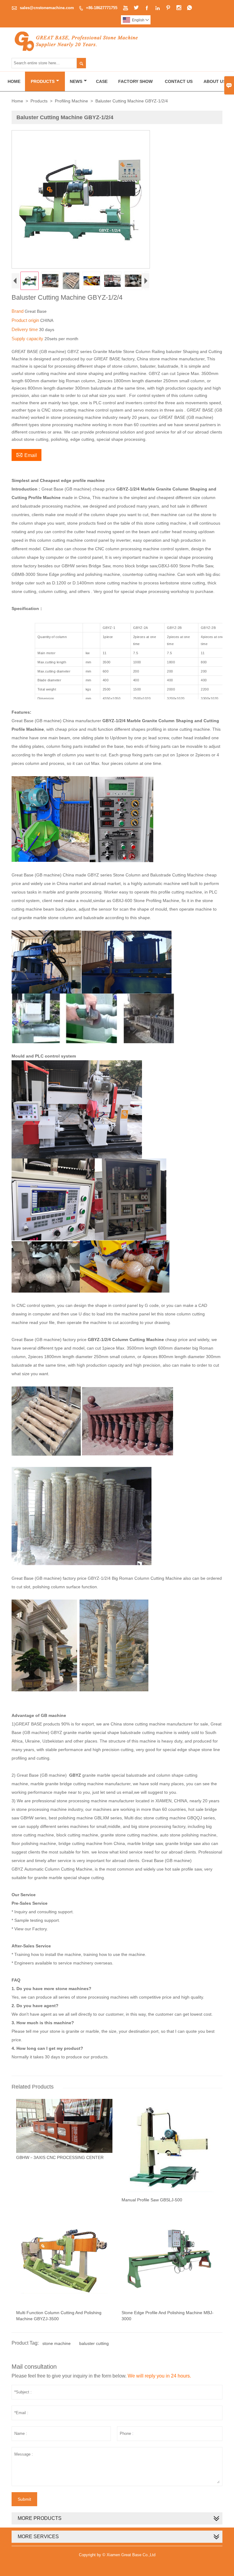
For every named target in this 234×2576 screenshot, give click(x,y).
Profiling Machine (71, 101)
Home (14, 81)
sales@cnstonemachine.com (47, 8)
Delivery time (25, 329)
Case (102, 81)
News (76, 81)
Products (43, 81)
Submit (24, 2499)
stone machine (57, 2343)
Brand (18, 311)
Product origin (26, 320)
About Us (215, 81)
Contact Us (179, 81)
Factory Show (135, 81)
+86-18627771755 (102, 8)
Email (27, 455)
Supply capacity (28, 339)
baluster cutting (94, 2343)
